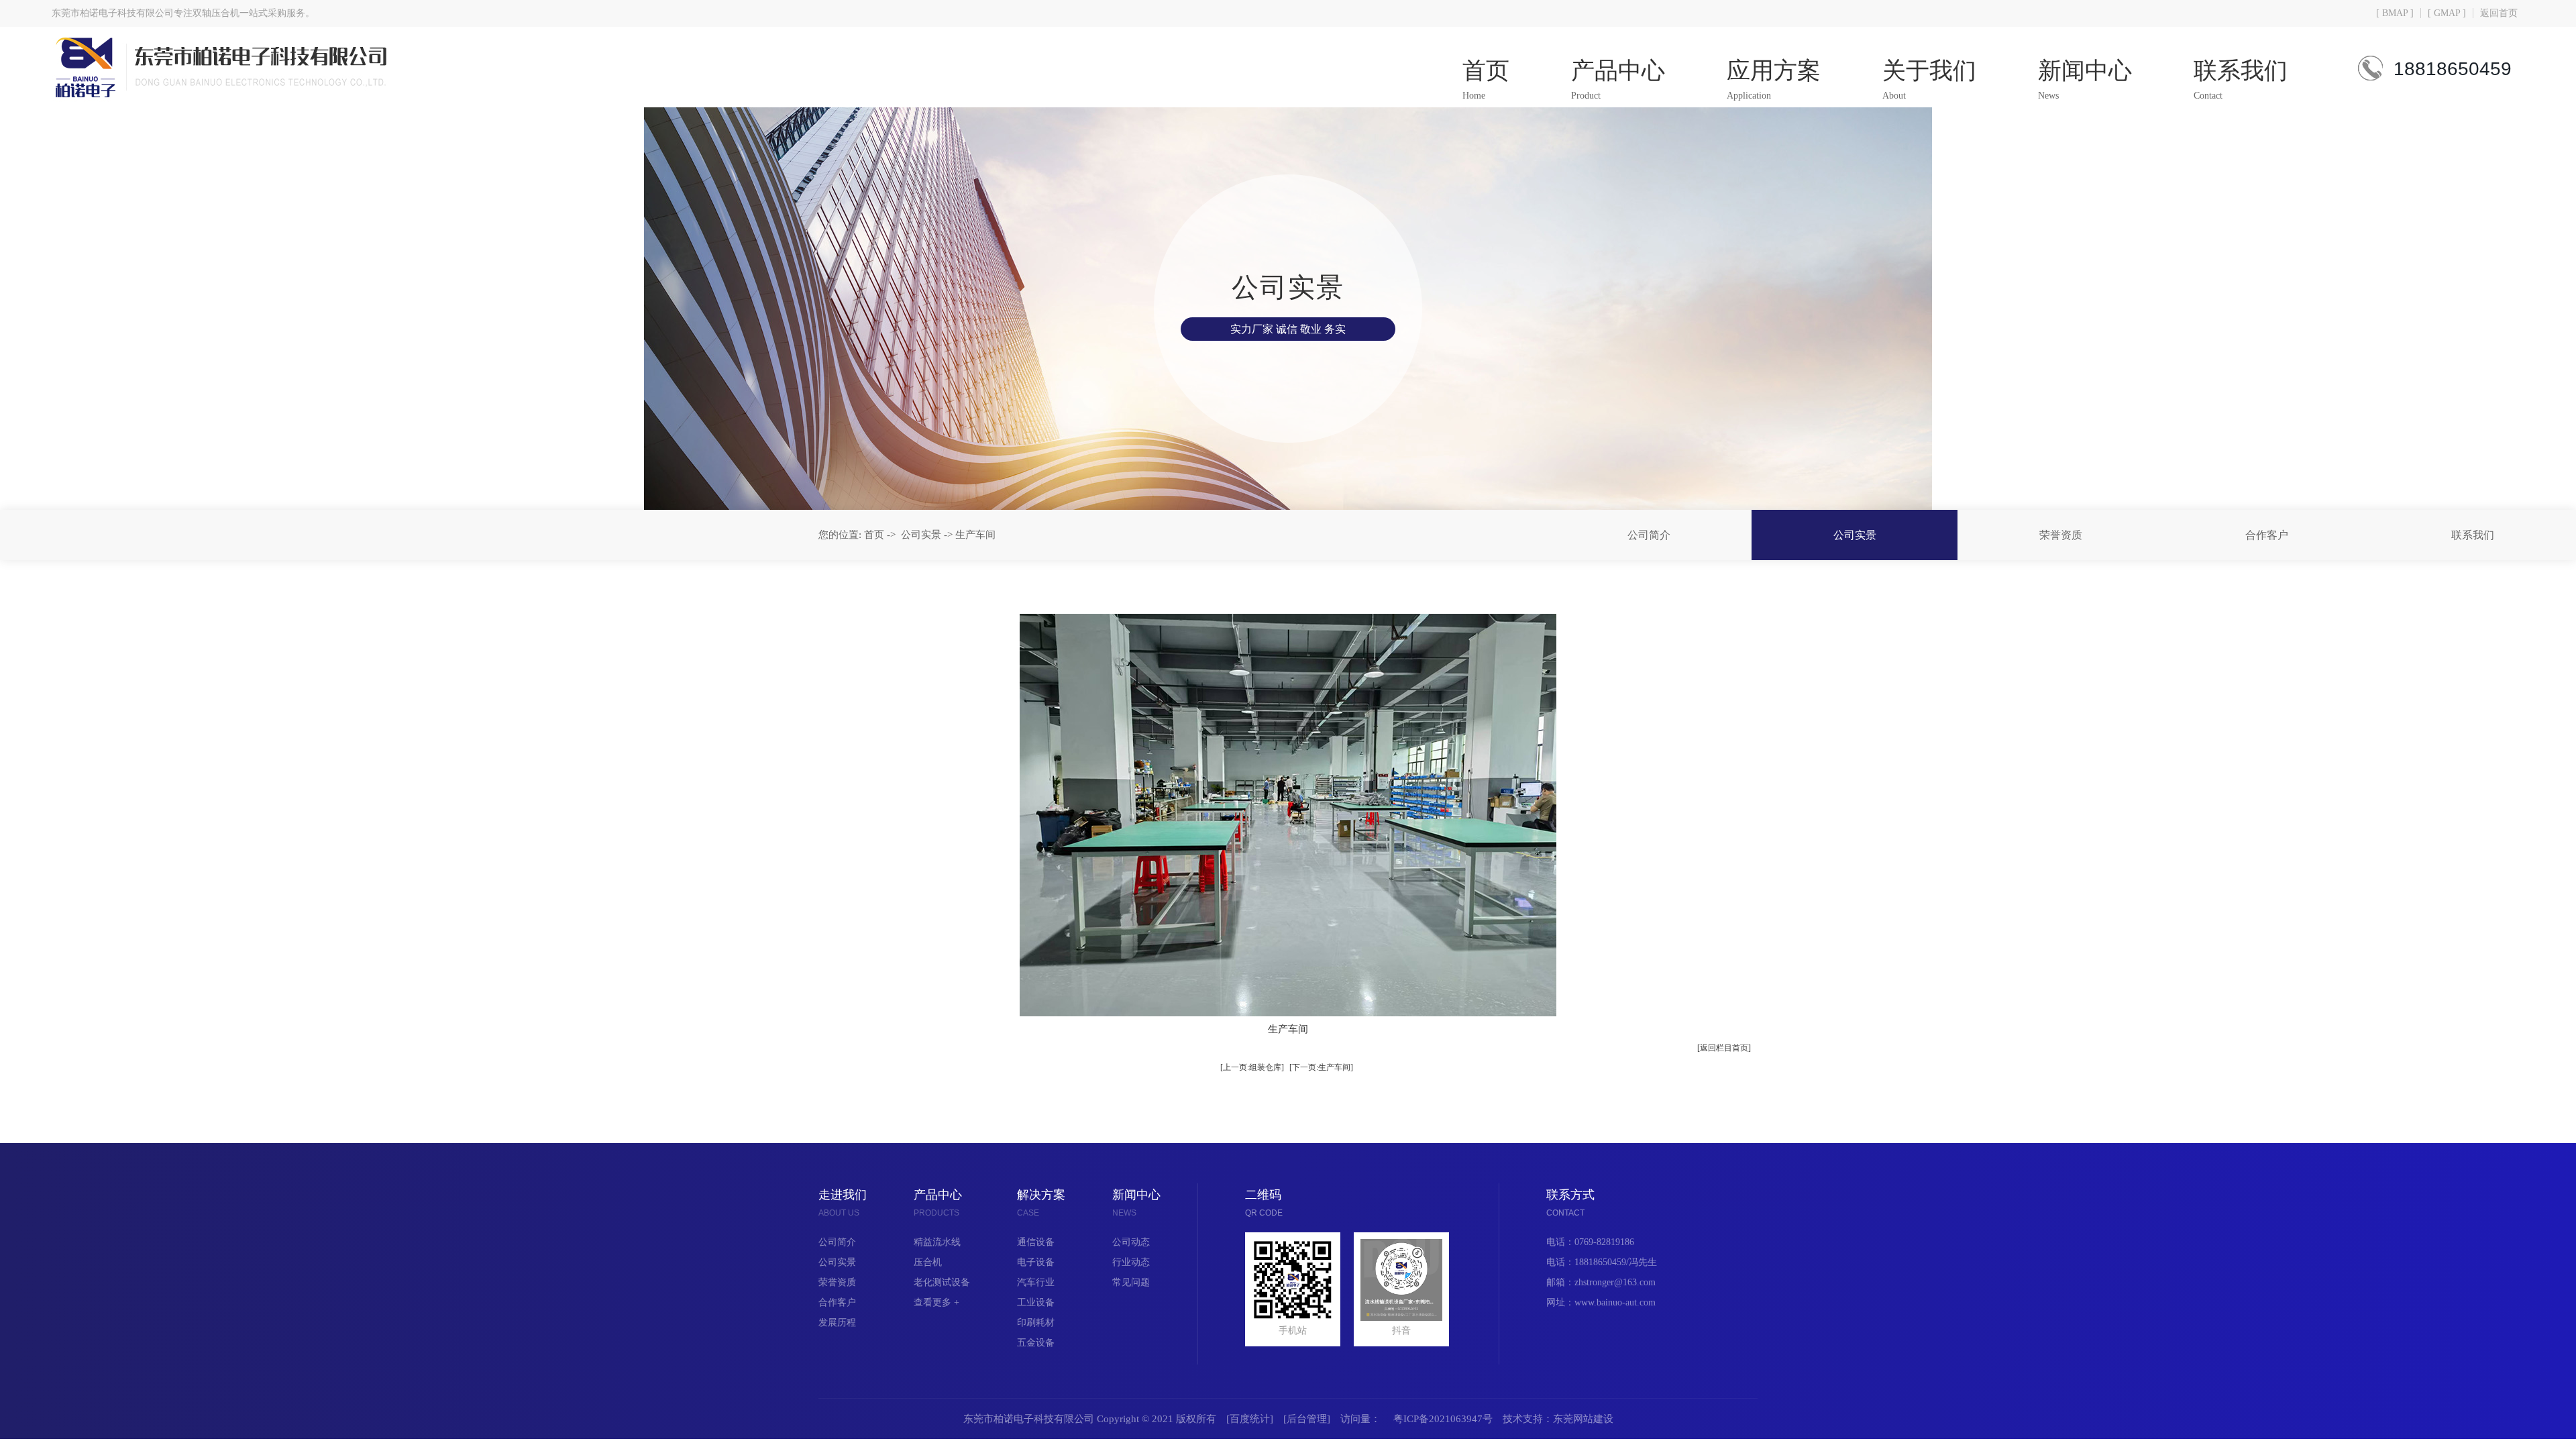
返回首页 (2499, 13)
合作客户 (2267, 535)
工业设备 (1036, 1302)
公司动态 (1131, 1242)
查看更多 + (936, 1302)
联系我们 (2241, 79)
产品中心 (1618, 79)
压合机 (928, 1262)
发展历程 (837, 1323)
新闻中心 (2085, 79)
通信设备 (1036, 1242)
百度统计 (1250, 1419)
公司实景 (1855, 535)
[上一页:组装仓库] (1252, 1067)
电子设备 (1036, 1262)
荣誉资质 (2061, 535)
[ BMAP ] (2395, 13)
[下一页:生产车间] (1321, 1067)
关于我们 (1929, 79)
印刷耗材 (1036, 1323)
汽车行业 (1036, 1282)
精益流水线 (937, 1242)
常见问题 (1131, 1282)
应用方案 (1774, 79)
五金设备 (1036, 1343)
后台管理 (1307, 1419)
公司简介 (1649, 535)
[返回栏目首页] (1724, 1048)
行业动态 (1131, 1262)
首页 (1486, 79)
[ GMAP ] (2447, 13)
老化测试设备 (942, 1282)
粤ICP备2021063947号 (1443, 1419)
